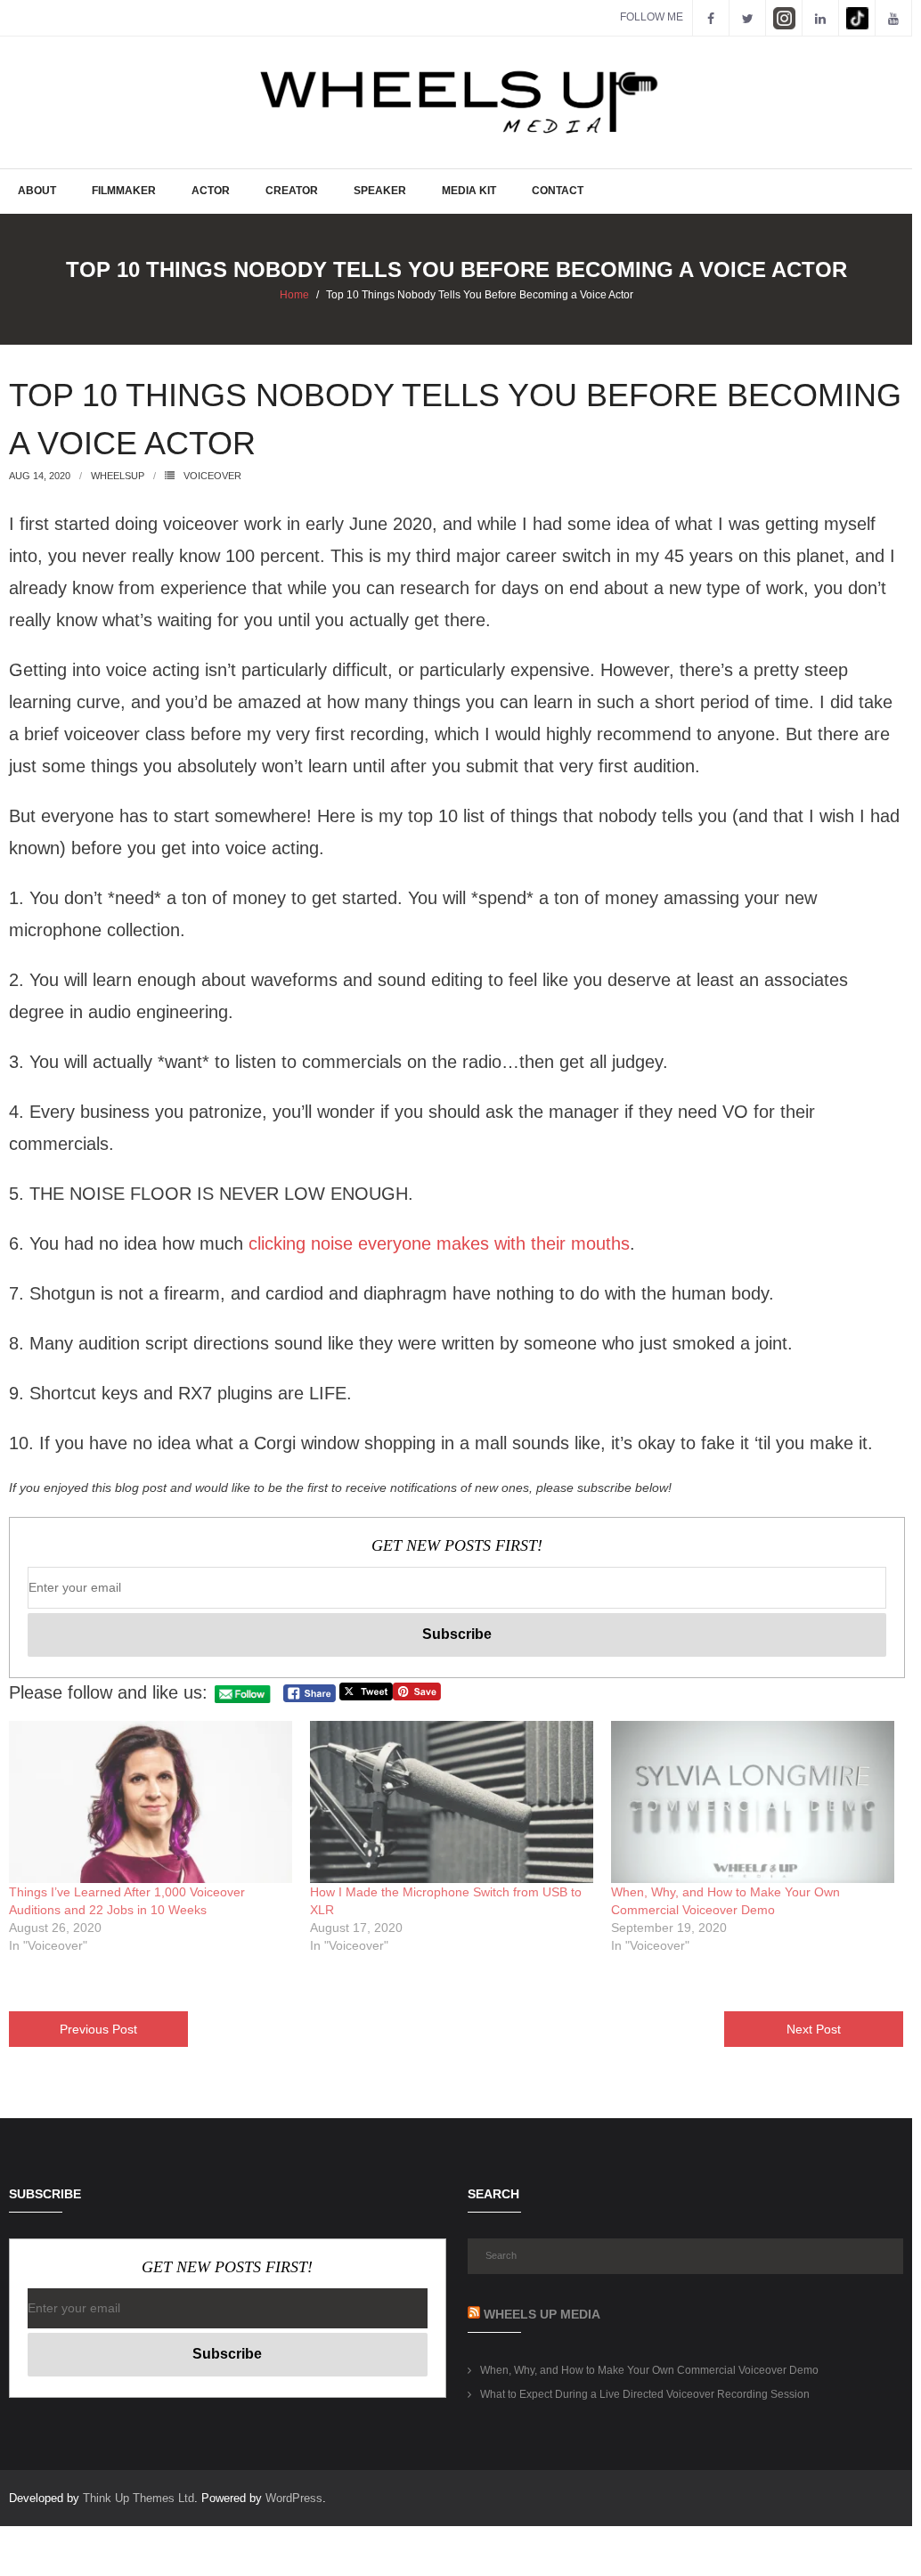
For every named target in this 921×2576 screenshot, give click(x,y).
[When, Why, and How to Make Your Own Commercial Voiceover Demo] (753, 1802)
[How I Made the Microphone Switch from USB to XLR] (452, 1802)
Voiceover (212, 476)
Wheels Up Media (542, 2314)
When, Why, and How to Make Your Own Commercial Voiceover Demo (649, 2370)
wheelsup (118, 476)
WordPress (294, 2498)
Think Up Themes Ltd (139, 2498)
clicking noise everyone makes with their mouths (439, 1243)
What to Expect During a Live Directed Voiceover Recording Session (645, 2394)
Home (294, 295)
